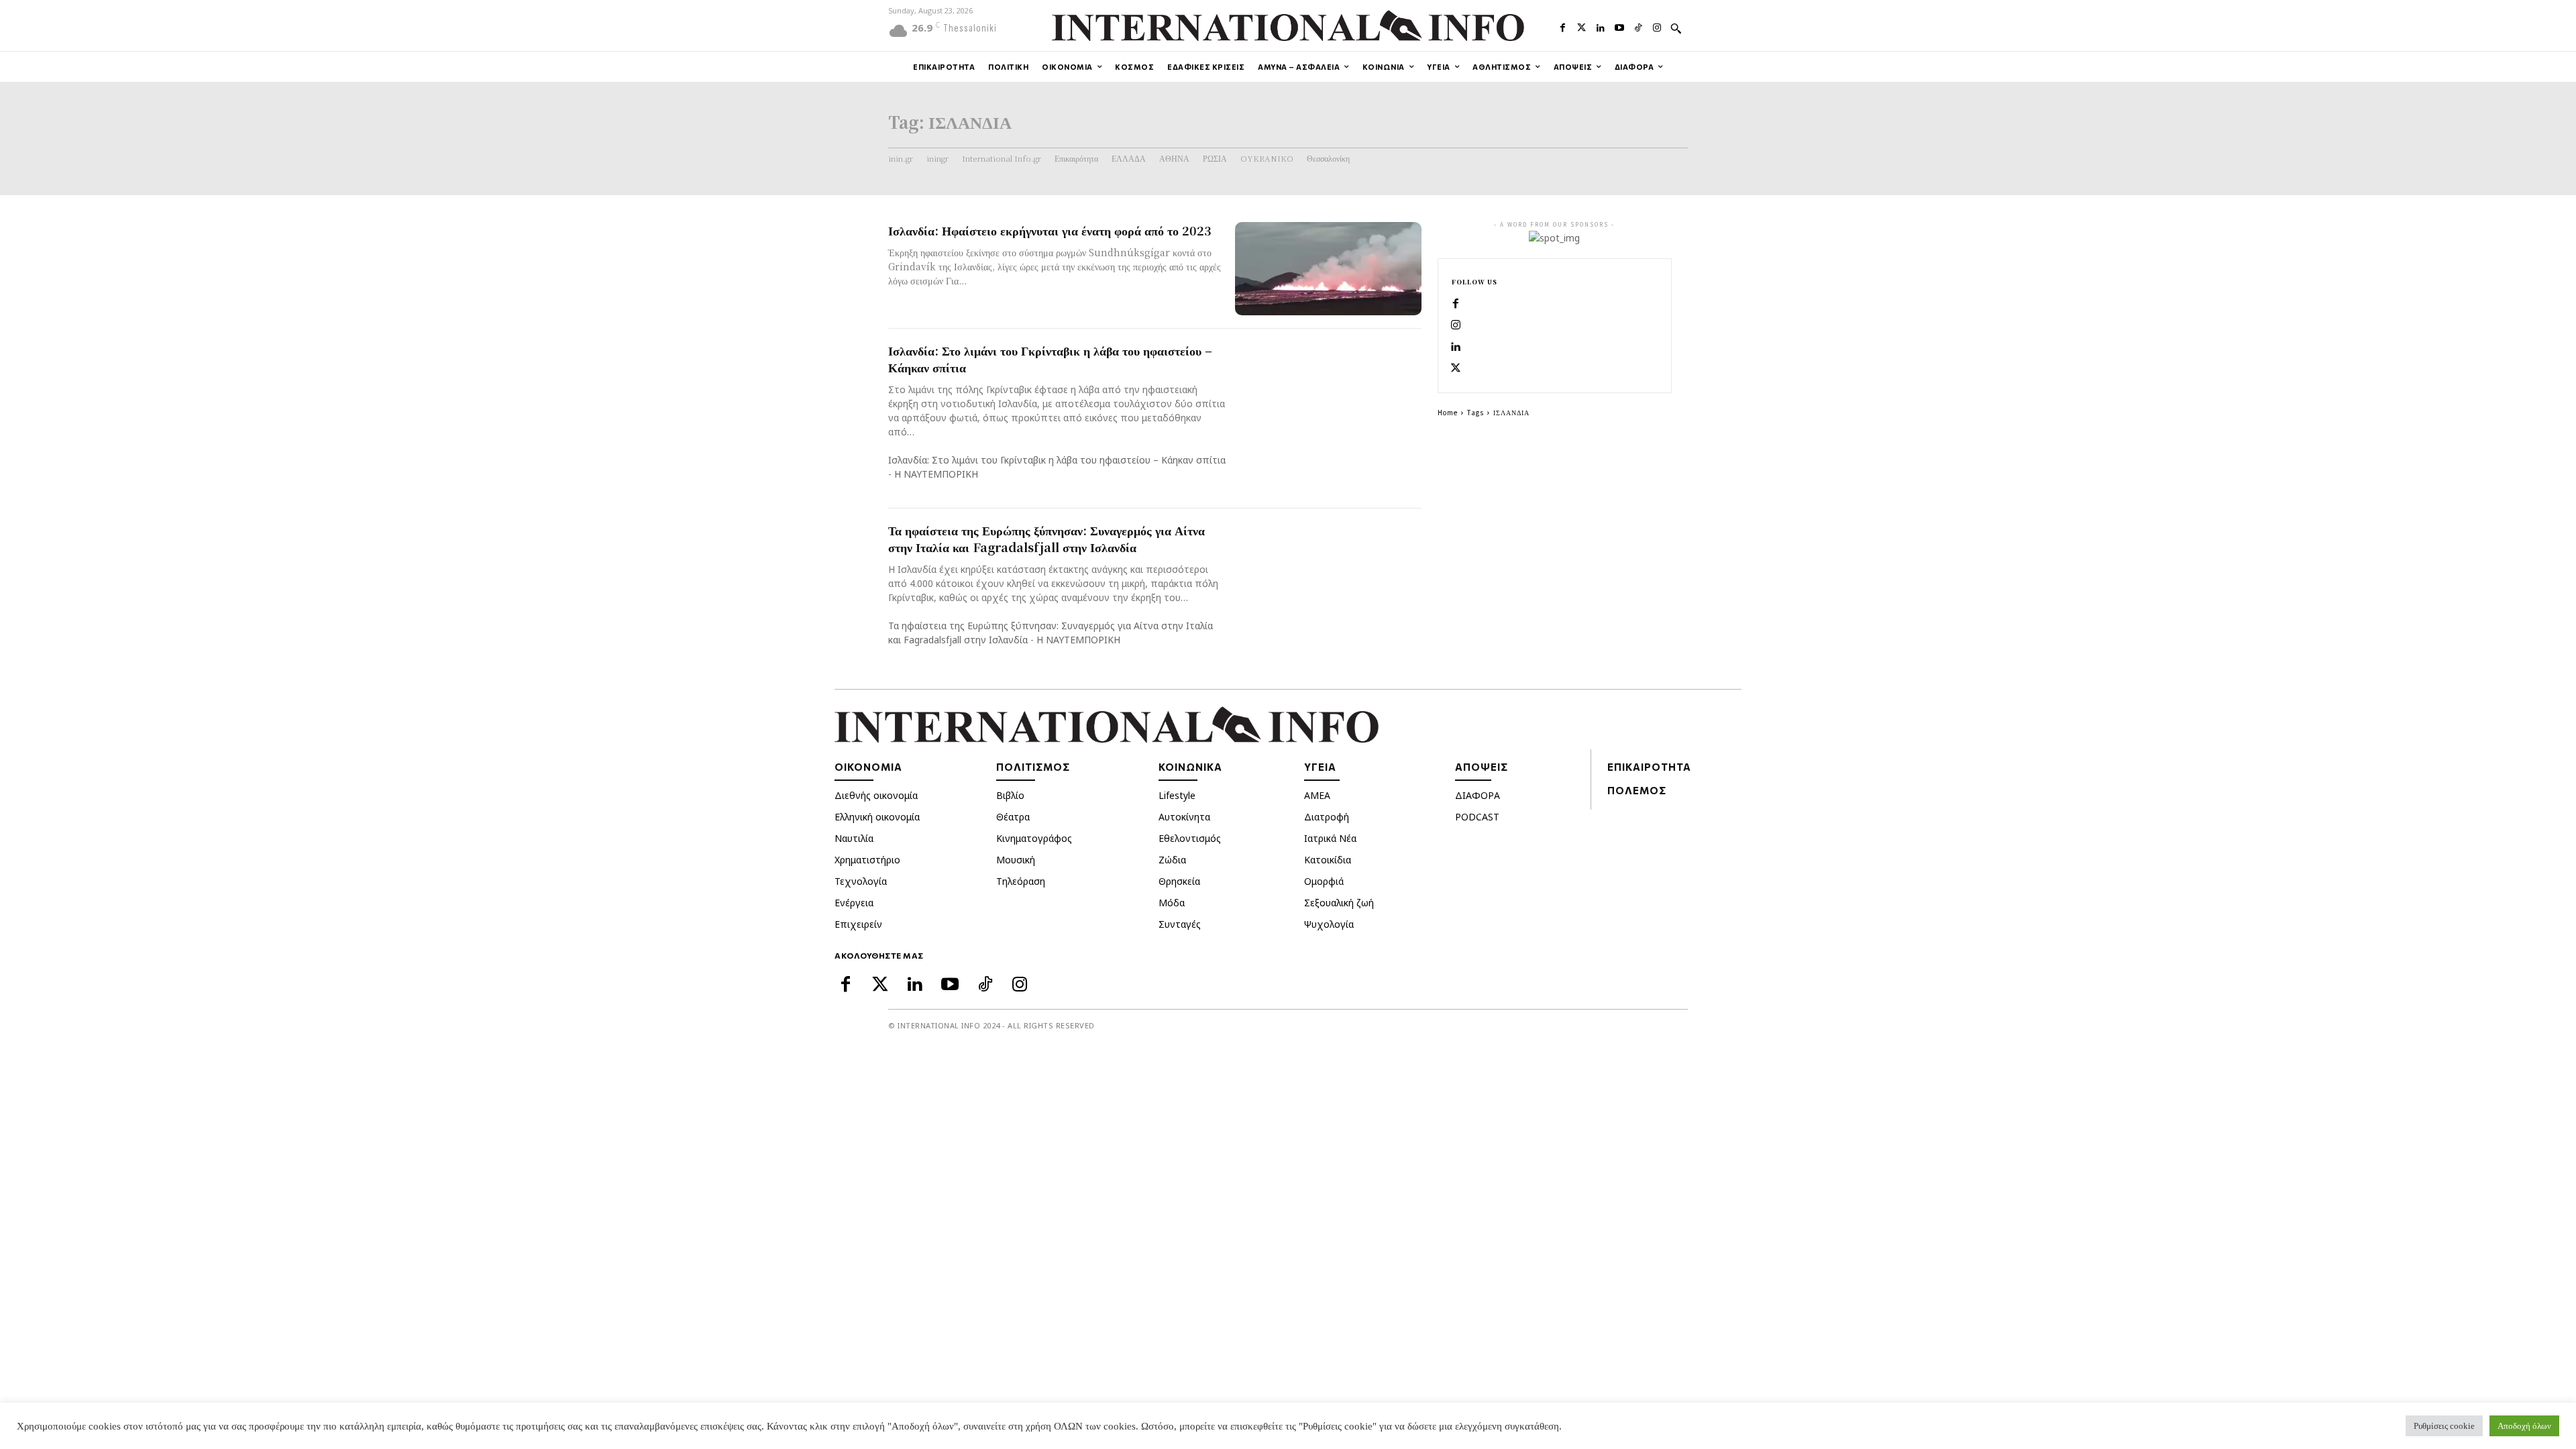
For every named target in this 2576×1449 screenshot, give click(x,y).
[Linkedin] (1601, 26)
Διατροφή (1327, 817)
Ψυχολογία (1329, 924)
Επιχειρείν (858, 924)
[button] (1676, 28)
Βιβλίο (1010, 795)
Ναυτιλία (854, 838)
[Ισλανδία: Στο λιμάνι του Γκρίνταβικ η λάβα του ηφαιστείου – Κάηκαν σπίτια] (1328, 389)
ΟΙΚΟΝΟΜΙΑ (868, 767)
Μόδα (1172, 903)
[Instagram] (1657, 26)
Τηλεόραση (1021, 881)
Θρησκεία (1179, 881)
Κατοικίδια (1328, 860)
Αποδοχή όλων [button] (2524, 1426)
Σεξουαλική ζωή (1339, 903)
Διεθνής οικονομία (876, 795)
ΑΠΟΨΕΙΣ (1482, 767)
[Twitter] (1582, 26)
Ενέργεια (854, 903)
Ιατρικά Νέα (1330, 838)
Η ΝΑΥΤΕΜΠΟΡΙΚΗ (936, 474)
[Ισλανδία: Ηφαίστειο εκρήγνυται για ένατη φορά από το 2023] (1328, 269)
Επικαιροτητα (1649, 767)
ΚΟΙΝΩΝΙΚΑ (1190, 767)
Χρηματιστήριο (867, 860)
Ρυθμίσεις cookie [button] (2444, 1426)
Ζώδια (1172, 860)
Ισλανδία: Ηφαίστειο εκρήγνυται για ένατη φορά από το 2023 (1050, 230)
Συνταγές (1180, 924)
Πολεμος (1637, 790)
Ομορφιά (1324, 881)
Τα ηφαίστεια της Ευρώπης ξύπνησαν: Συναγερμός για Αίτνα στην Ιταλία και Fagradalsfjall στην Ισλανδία (1046, 538)
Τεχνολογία (861, 881)
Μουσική (1016, 860)
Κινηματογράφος (1034, 838)
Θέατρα (1013, 817)
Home (1448, 412)
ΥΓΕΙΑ (1320, 767)
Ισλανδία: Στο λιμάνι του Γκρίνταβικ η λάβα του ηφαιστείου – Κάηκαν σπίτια (1050, 359)
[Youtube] (1619, 26)
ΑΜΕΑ (1317, 795)
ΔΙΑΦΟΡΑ (1478, 795)
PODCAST (1477, 817)
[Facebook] (1562, 26)
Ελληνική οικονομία (877, 817)
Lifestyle (1177, 795)
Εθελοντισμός (1190, 838)
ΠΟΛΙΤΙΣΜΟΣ (1033, 767)
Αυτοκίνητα (1184, 817)
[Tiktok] (1638, 26)
